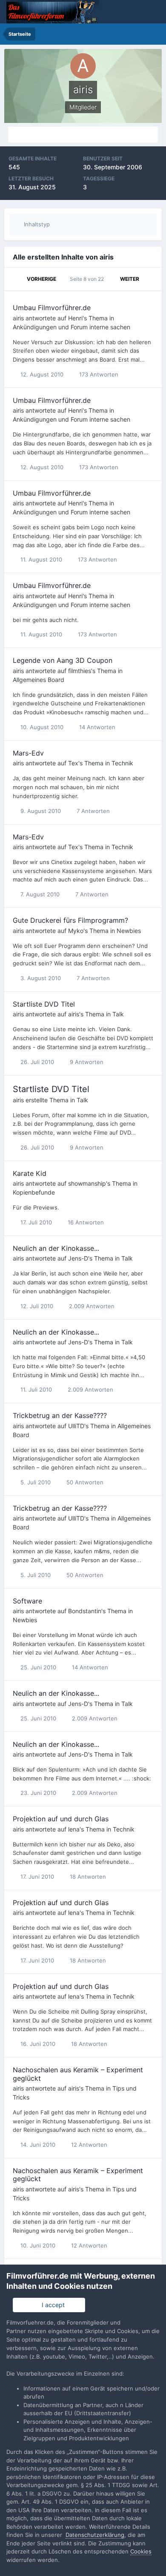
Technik (122, 763)
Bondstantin (85, 1611)
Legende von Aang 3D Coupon (63, 660)
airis (18, 318)
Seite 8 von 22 (88, 279)
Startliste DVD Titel (44, 1004)
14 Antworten (96, 727)
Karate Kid (30, 1173)
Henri (75, 318)
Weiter (130, 279)
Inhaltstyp (36, 224)
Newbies (129, 931)
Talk (118, 1014)
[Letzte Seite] (150, 279)
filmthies (80, 671)
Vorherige (41, 279)
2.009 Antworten (91, 1306)
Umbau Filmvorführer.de (52, 308)
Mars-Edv (28, 753)
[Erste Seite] (16, 279)
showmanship (87, 1183)
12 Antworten (88, 2145)
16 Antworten (85, 1222)
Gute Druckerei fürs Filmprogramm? (70, 920)
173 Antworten (98, 374)
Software (27, 1601)
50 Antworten (84, 1482)
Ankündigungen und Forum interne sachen (72, 327)
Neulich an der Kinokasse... (56, 1248)
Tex (73, 763)
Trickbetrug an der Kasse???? (60, 1415)
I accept (52, 2305)
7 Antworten (92, 811)
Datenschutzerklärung (95, 2535)
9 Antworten (86, 1062)
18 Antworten (87, 1877)
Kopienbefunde (34, 1192)
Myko (76, 931)
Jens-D (78, 1258)
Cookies (141, 2551)
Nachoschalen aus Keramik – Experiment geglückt (78, 2074)
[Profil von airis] (83, 135)
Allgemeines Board (39, 680)
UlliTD (76, 1426)
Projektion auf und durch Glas (61, 1819)
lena (74, 1829)
